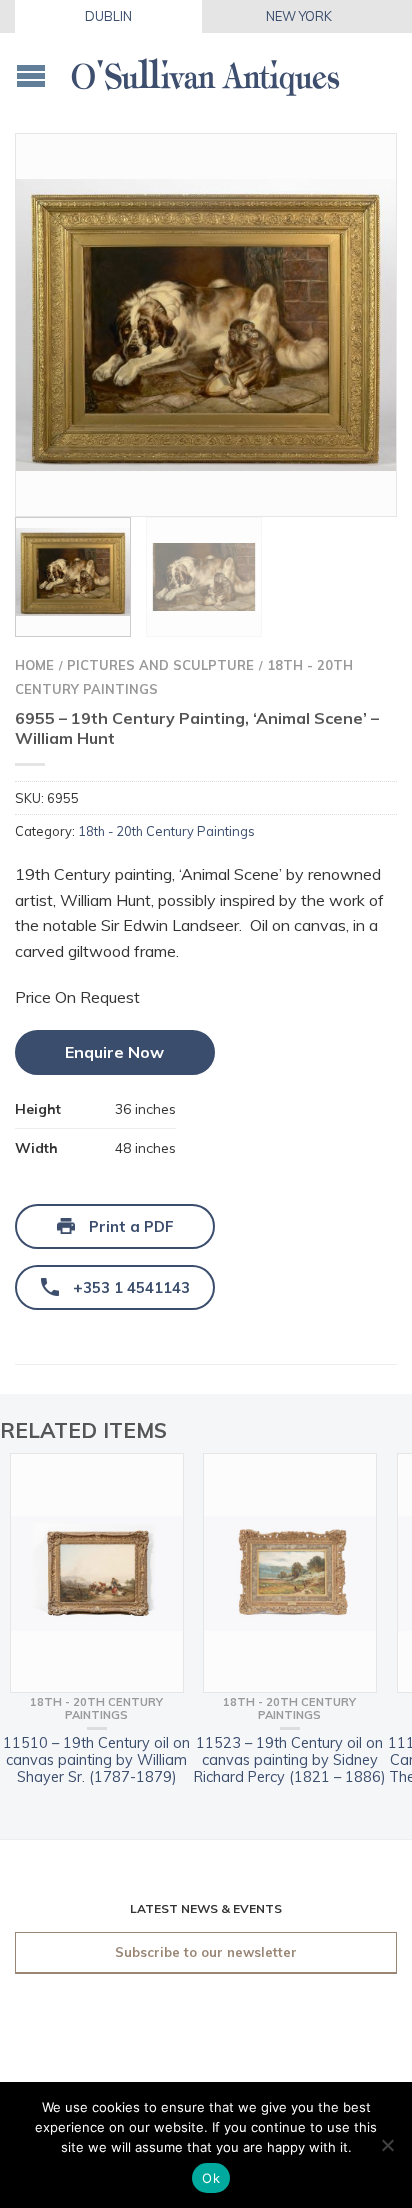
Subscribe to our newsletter (206, 1952)
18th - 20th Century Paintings (166, 831)
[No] (387, 2145)
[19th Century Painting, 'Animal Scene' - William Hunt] (206, 325)
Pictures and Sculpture (160, 665)
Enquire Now (114, 1052)
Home (34, 665)
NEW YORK (299, 16)
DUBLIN (108, 16)
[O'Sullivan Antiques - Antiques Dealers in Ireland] (205, 71)
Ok (211, 2178)
